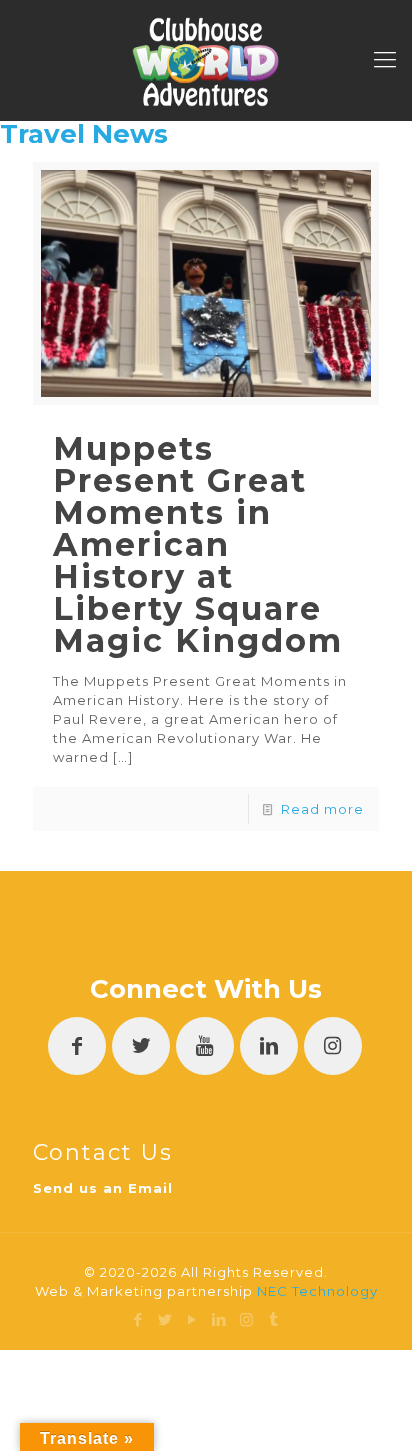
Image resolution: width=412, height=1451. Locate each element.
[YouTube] (192, 1319)
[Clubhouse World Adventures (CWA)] (206, 60)
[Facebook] (138, 1319)
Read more (322, 809)
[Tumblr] (273, 1319)
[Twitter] (165, 1319)
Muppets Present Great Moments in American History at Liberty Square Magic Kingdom (198, 544)
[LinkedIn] (219, 1319)
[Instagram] (246, 1319)
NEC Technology (317, 1291)
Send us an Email (103, 1188)
